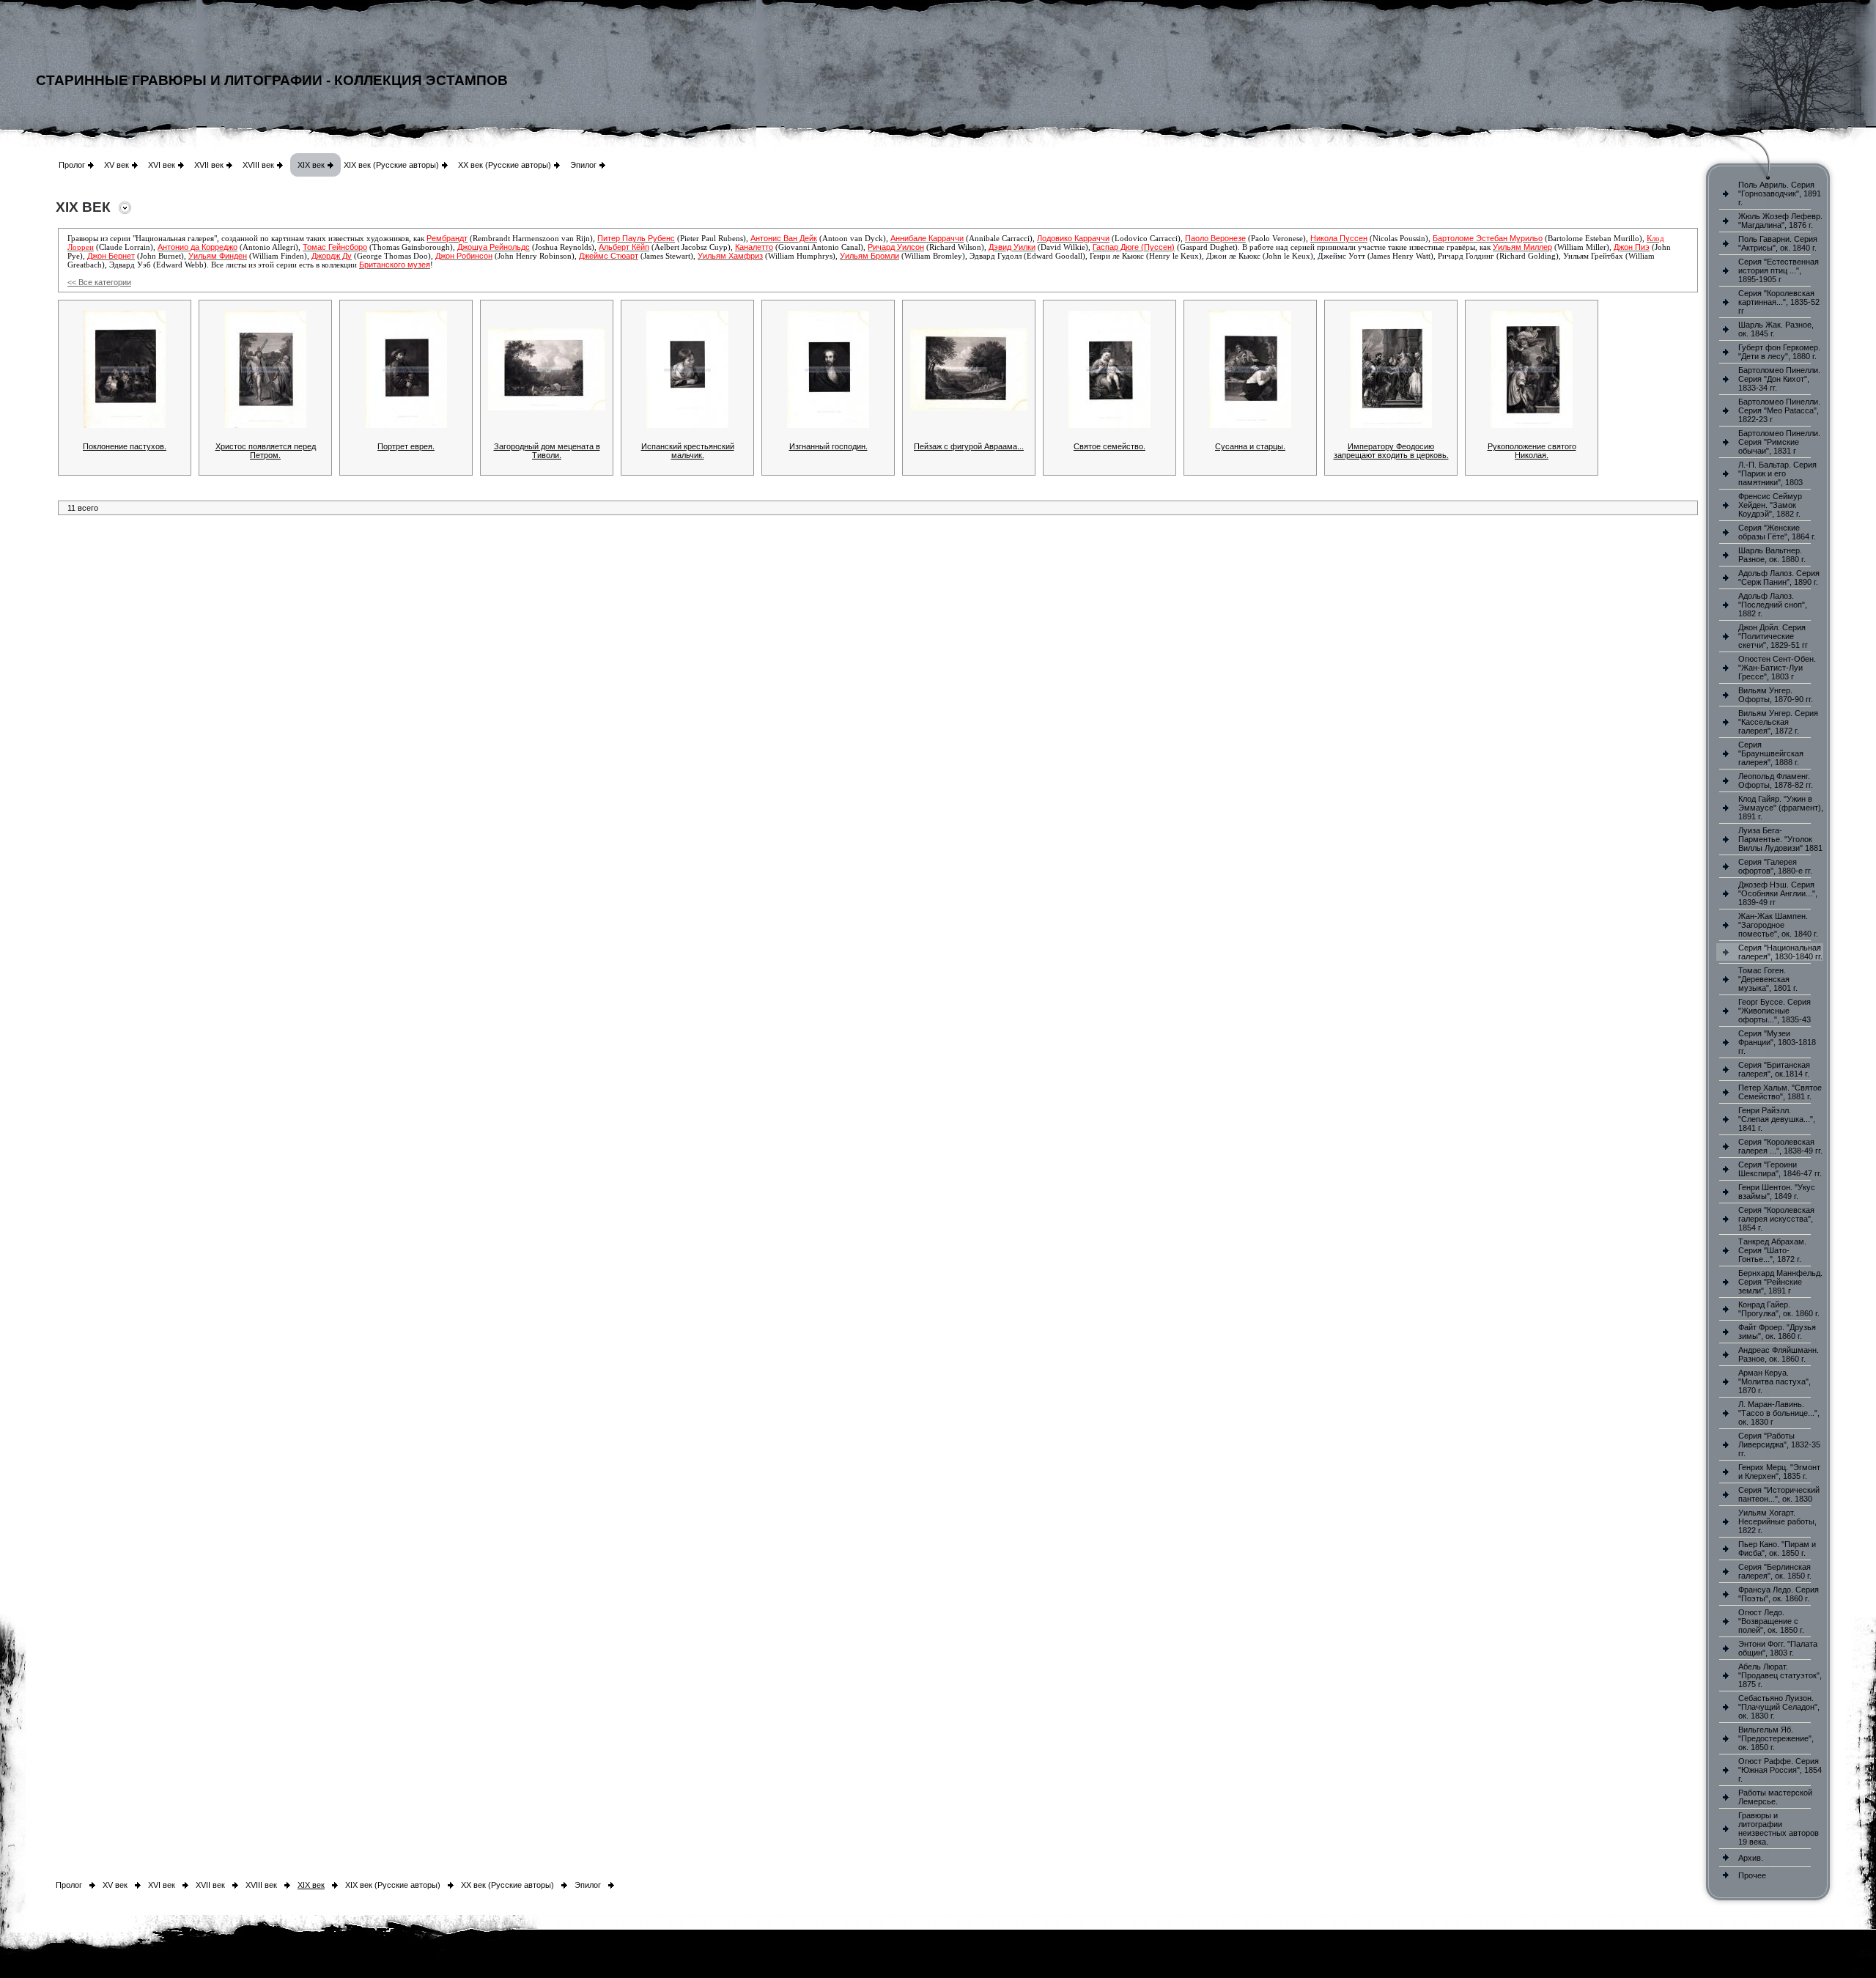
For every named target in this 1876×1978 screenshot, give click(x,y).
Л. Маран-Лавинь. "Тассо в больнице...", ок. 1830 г (1779, 1413)
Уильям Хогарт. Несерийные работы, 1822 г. (1777, 1521)
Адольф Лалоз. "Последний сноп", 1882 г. (1773, 605)
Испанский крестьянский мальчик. (688, 451)
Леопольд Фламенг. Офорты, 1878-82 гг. (1776, 781)
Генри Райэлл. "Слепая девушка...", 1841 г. (1777, 1119)
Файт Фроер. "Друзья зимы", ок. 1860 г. (1777, 1332)
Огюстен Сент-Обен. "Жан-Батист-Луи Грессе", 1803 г (1777, 668)
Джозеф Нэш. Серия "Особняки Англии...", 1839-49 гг (1778, 893)
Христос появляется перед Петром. (266, 451)
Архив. (1751, 1858)
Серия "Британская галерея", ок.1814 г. (1774, 1069)
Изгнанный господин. (828, 446)
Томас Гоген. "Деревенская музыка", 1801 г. (1768, 979)
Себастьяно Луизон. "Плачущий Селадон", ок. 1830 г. (1779, 1707)
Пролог (72, 165)
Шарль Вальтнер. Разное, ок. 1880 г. (1772, 555)
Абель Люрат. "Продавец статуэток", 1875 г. (1780, 1675)
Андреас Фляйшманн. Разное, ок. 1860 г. (1779, 1354)
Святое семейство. (1109, 446)
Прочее (1752, 1875)
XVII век (209, 165)
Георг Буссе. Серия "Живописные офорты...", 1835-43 (1775, 1011)
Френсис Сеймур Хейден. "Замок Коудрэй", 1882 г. (1770, 505)
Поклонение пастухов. (125, 446)
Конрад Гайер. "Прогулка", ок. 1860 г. (1779, 1309)
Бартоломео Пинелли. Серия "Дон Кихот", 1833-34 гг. (1779, 379)
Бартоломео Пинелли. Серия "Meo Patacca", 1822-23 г (1779, 410)
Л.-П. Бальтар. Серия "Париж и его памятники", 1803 (1777, 473)
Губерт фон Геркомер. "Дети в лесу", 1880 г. (1779, 352)
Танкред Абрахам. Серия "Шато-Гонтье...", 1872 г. (1772, 1250)
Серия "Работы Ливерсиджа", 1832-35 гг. (1779, 1444)
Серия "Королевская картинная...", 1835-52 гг (1779, 302)
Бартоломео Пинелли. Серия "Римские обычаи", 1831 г (1779, 442)
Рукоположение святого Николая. (1532, 451)
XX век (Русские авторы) (505, 165)
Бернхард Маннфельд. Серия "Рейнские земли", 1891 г (1780, 1282)
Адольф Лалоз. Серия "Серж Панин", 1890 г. (1779, 577)
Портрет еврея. (406, 446)
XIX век (311, 165)
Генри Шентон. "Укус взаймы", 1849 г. (1777, 1192)
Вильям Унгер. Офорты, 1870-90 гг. (1776, 695)
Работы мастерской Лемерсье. (1775, 1797)
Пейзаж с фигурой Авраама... (969, 446)
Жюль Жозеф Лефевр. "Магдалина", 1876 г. (1780, 221)
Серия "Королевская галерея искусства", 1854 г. (1776, 1219)
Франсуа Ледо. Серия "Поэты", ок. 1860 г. (1779, 1594)
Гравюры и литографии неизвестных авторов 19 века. (1779, 1828)
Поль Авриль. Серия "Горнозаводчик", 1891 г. (1780, 193)
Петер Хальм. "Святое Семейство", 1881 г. (1780, 1092)
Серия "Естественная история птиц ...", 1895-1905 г (1779, 270)
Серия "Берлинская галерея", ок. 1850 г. (1775, 1571)
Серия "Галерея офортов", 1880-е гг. (1775, 866)
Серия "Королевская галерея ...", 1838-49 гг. (1780, 1146)
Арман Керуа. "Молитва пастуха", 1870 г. (1775, 1381)
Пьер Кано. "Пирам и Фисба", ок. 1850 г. (1777, 1549)
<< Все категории (99, 282)
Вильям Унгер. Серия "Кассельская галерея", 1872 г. (1778, 722)
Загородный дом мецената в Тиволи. (547, 451)
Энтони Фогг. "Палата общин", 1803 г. (1778, 1648)
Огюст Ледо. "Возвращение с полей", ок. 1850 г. (1771, 1621)
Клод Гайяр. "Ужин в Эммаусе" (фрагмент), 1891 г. (1781, 808)
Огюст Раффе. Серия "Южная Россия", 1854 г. (1780, 1770)
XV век (117, 165)
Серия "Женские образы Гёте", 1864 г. (1777, 532)
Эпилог (583, 165)
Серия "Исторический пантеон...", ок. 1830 (1779, 1494)
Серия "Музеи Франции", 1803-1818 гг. (1777, 1042)
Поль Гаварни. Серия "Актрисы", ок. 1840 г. (1778, 243)
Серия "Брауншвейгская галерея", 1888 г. (1771, 753)
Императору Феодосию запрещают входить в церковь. (1391, 451)
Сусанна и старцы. (1250, 446)
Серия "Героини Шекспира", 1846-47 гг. (1780, 1169)
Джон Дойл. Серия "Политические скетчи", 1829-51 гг (1773, 636)
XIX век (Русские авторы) (391, 165)
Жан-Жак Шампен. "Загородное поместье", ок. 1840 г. (1778, 925)
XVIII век (258, 165)
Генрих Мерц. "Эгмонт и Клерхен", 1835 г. (1779, 1472)
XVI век (162, 165)
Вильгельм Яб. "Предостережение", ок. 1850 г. (1776, 1738)
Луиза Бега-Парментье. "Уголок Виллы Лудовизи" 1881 (1780, 839)
